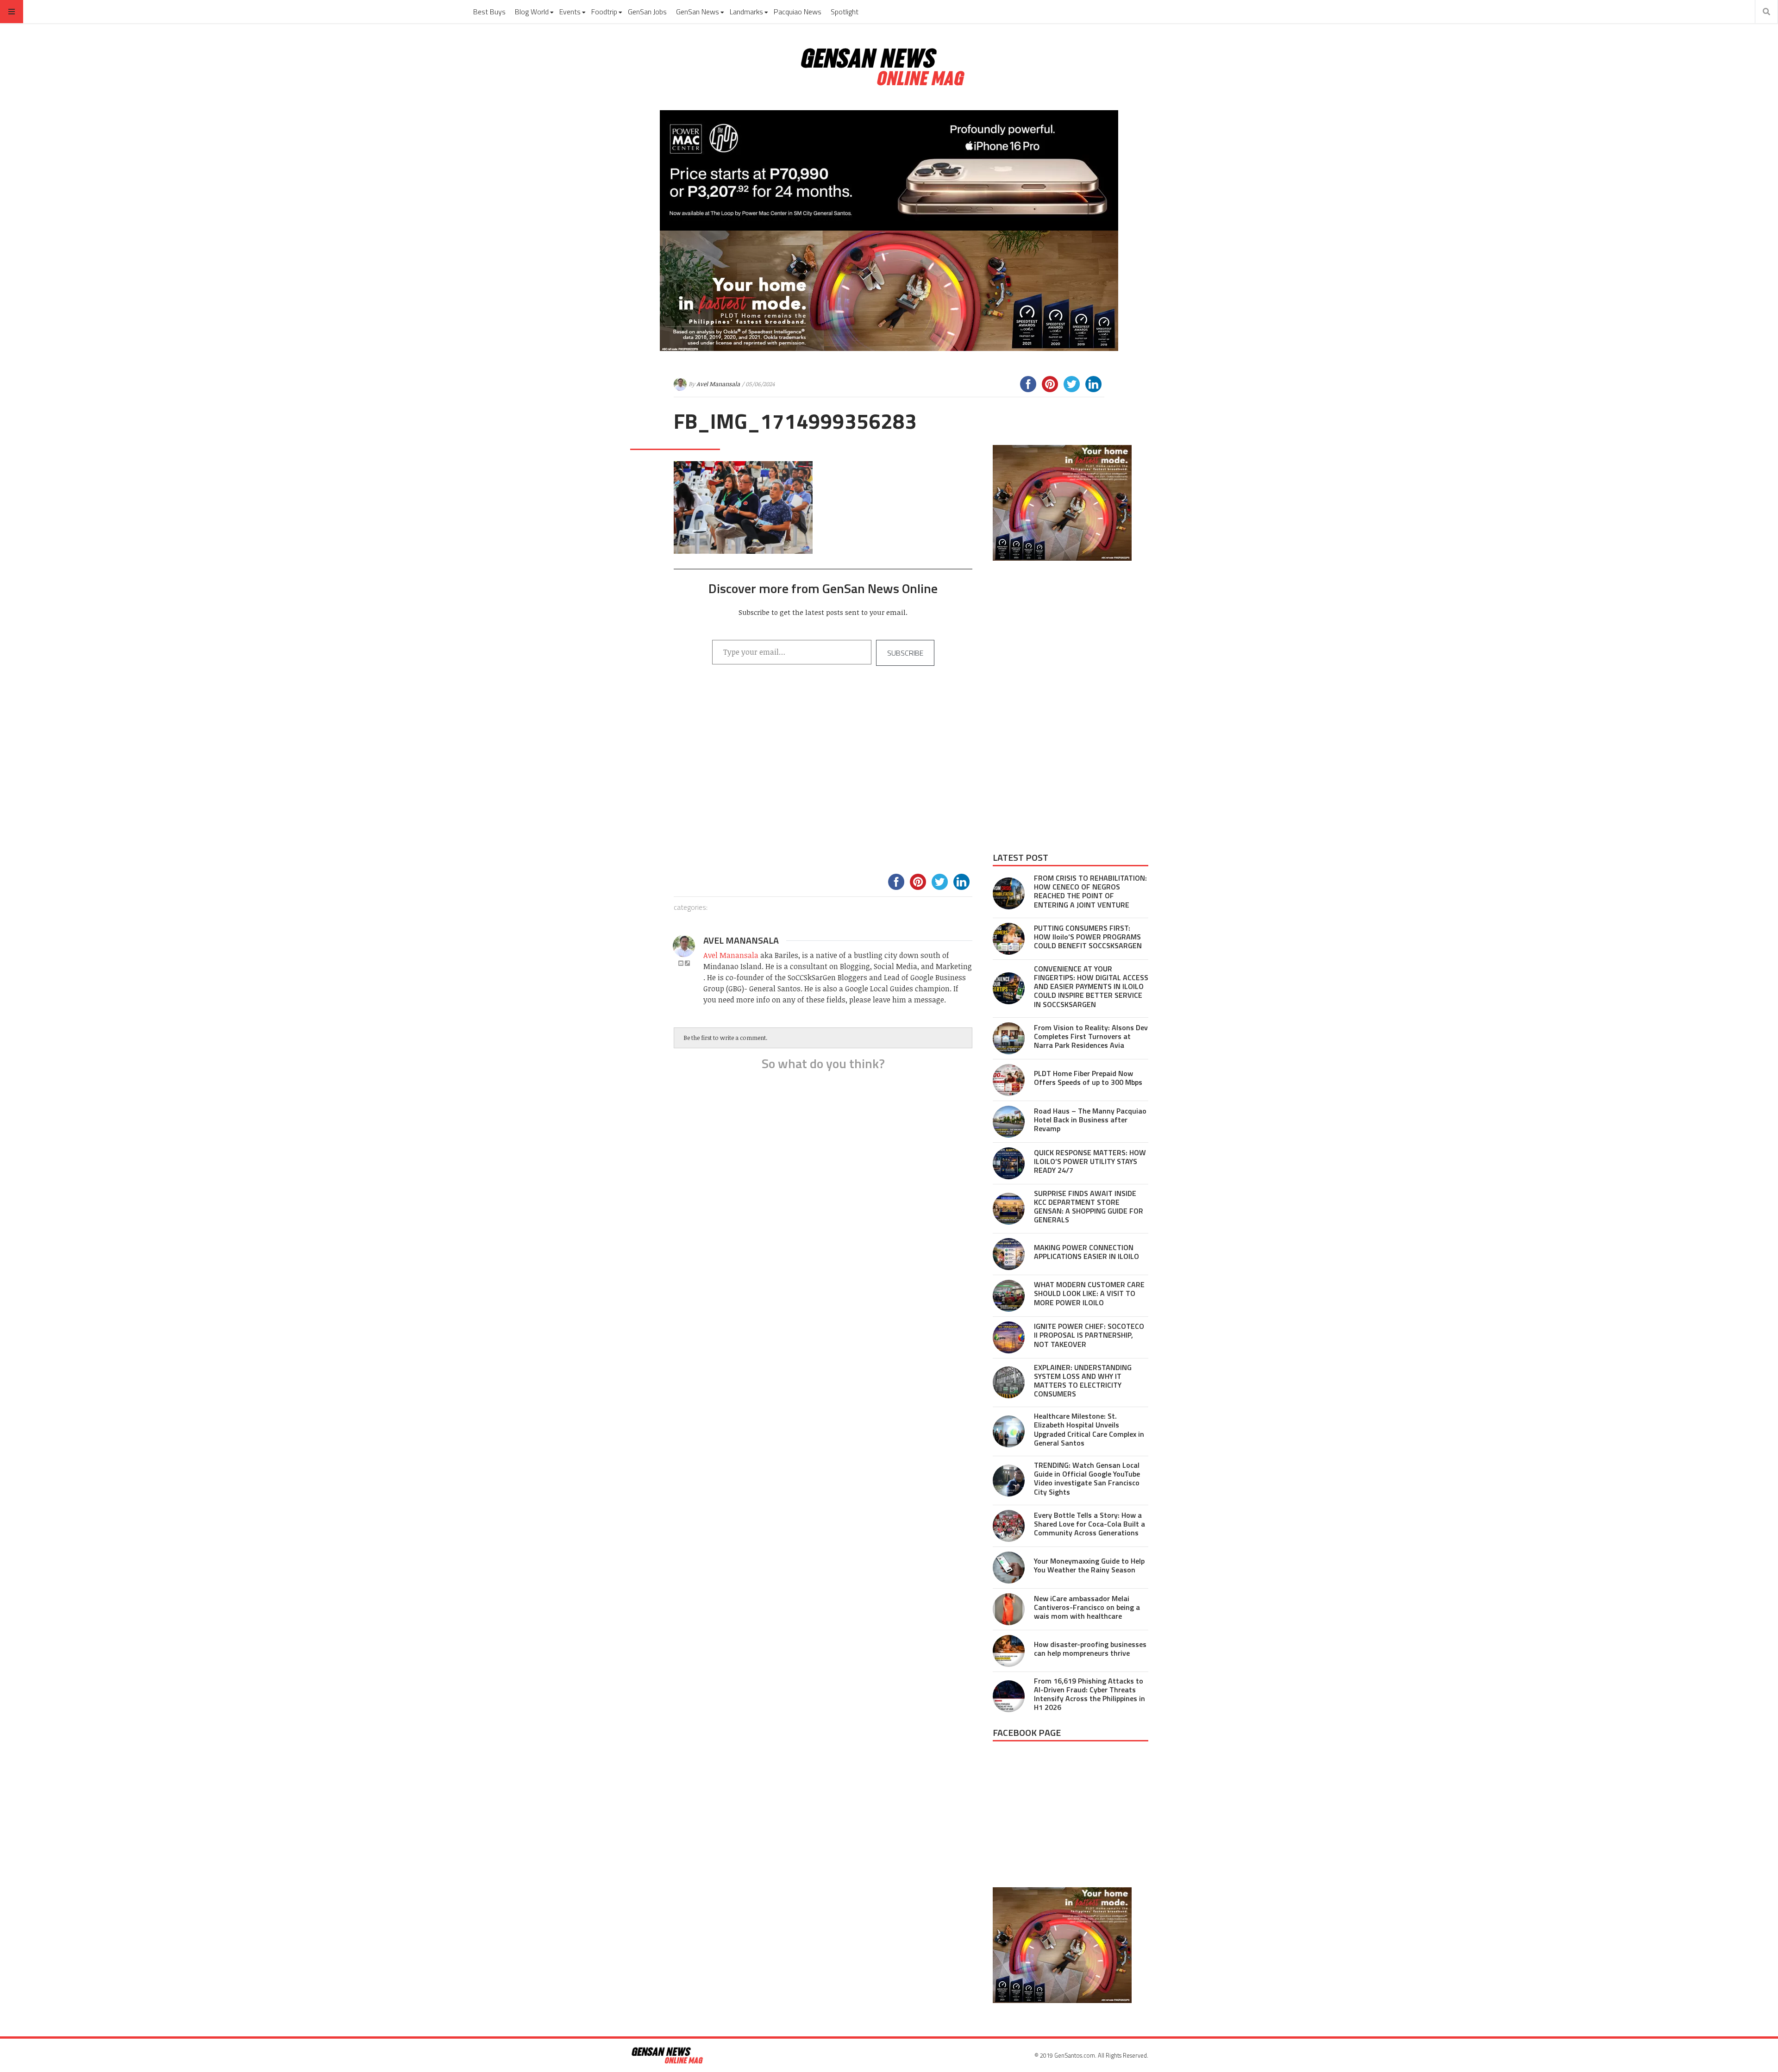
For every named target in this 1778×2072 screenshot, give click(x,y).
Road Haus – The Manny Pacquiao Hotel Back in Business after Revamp (1090, 1120)
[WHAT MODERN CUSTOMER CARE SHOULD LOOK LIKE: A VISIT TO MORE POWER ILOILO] (1009, 1296)
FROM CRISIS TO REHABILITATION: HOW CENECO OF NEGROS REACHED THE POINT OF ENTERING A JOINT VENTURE (1090, 891)
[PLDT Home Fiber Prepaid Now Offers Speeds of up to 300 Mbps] (1009, 1080)
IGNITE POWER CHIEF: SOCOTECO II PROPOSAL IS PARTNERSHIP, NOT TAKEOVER (1089, 1335)
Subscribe (905, 653)
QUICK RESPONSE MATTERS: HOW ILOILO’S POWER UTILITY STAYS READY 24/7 (1090, 1161)
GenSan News (698, 12)
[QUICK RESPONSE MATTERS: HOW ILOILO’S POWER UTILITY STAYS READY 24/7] (1009, 1163)
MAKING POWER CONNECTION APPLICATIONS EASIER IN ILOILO (1086, 1252)
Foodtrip (604, 12)
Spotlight (845, 12)
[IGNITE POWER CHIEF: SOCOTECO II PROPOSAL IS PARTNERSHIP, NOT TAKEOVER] (1009, 1337)
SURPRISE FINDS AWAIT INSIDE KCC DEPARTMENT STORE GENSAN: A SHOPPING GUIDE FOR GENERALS (1089, 1207)
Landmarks (746, 12)
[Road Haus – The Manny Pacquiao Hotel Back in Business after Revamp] (1009, 1122)
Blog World (532, 12)
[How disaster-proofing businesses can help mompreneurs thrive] (1009, 1651)
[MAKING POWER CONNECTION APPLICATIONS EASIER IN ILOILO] (1009, 1254)
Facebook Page (1027, 1732)
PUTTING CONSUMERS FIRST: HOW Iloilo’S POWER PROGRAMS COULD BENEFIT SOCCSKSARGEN (1088, 937)
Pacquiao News (798, 12)
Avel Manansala (718, 384)
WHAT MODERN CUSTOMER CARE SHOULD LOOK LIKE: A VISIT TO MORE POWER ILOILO (1089, 1293)
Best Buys (489, 12)
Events (570, 12)
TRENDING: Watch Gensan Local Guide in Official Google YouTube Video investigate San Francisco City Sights (1087, 1478)
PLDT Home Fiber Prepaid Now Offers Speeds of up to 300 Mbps (1088, 1078)
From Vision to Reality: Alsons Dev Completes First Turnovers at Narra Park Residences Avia (1091, 1036)
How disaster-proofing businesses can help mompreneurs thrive (1090, 1649)
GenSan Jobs (647, 12)
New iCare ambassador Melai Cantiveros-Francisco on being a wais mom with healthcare (1087, 1607)
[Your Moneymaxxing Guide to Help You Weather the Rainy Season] (1009, 1568)
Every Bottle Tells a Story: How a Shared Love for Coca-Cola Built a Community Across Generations (1089, 1524)
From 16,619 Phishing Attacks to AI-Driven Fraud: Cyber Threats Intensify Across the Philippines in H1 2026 (1089, 1694)
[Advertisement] (823, 781)
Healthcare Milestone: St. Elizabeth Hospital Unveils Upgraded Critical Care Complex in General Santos (1089, 1429)
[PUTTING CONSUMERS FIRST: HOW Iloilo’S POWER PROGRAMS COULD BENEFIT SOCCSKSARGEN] (1009, 939)
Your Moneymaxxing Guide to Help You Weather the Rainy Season (1089, 1565)
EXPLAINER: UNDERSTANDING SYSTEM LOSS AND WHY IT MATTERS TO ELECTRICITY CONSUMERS (1083, 1381)
